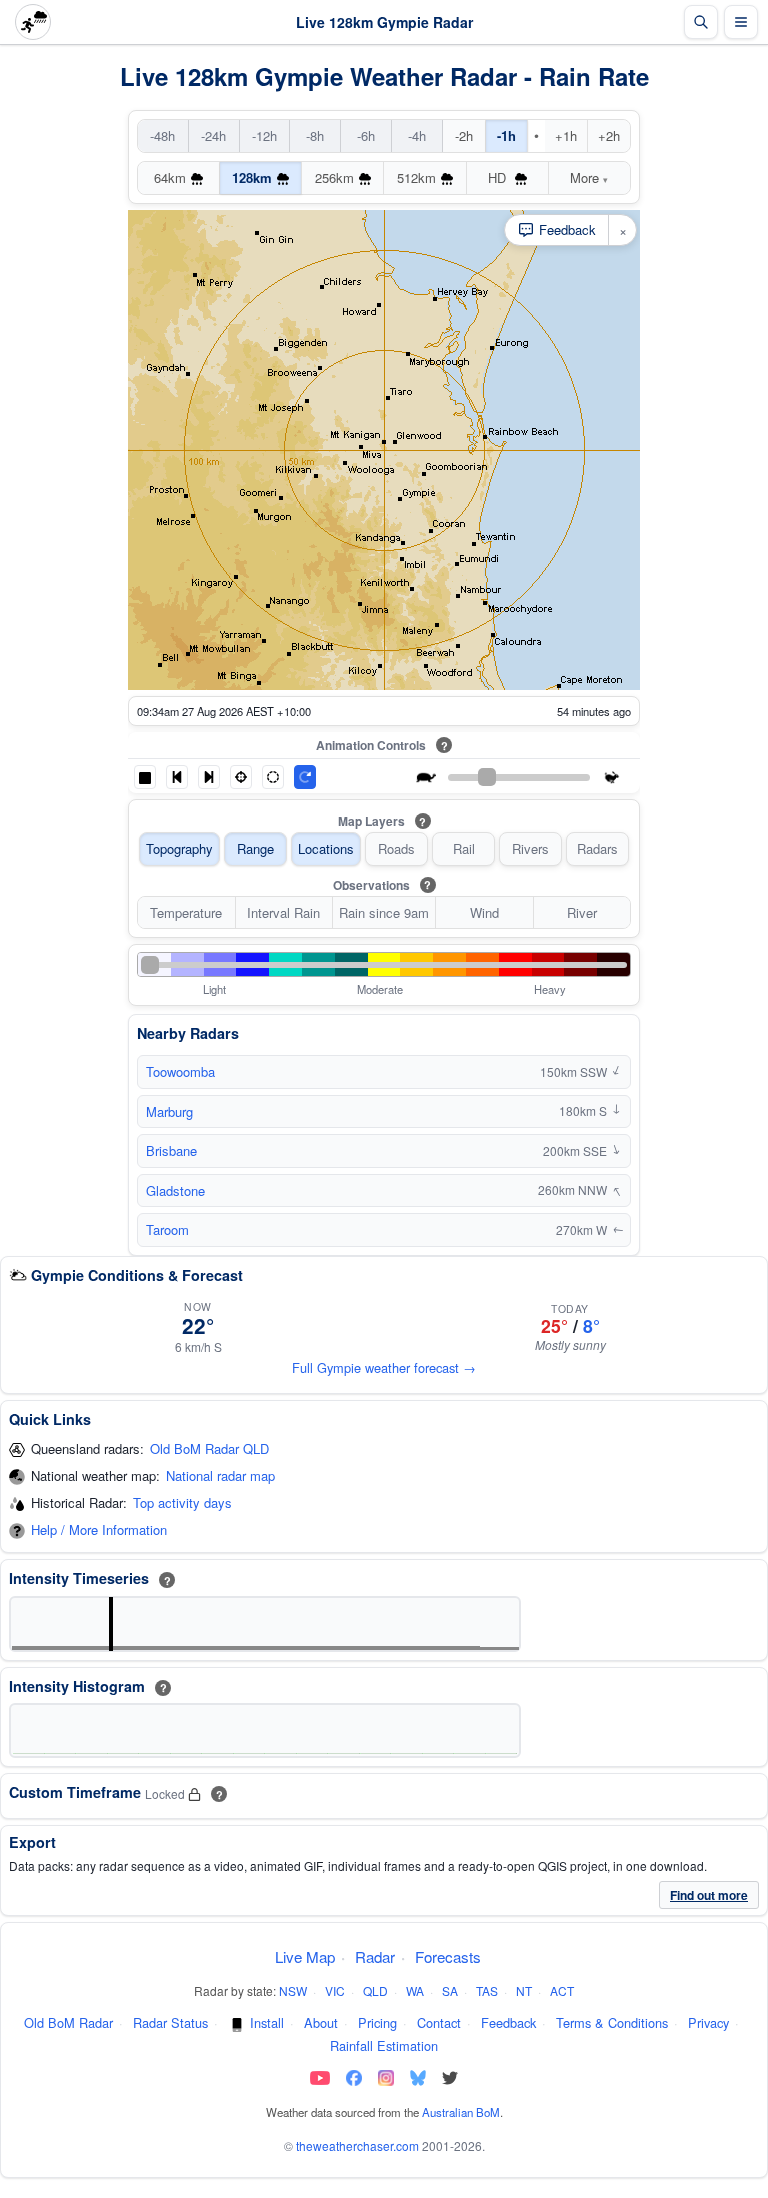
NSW (293, 1990)
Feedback (508, 2022)
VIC (335, 1990)
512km (416, 177)
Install (267, 2022)
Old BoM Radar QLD (209, 1449)
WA (415, 1990)
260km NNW (580, 1190)
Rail (464, 848)
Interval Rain (283, 912)
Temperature (186, 912)
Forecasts (448, 1956)
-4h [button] (417, 135)
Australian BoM (461, 2112)
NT (524, 1990)
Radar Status (170, 2022)
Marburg (169, 1111)
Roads (396, 848)
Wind (484, 912)
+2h (609, 135)
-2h (464, 135)
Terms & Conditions (612, 2022)
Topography (179, 848)
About (321, 2022)
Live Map (305, 1956)
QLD (375, 1990)
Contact (439, 2022)
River (582, 912)
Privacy (708, 2022)
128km (252, 177)
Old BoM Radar (68, 2022)
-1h (506, 135)
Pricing (377, 2022)
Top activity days (182, 1503)
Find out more (709, 1895)
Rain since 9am (384, 912)
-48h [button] (162, 135)
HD (499, 177)
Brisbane (171, 1150)
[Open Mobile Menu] (741, 22)
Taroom (167, 1229)
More (589, 177)
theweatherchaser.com (357, 2145)
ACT (562, 1990)
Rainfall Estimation (384, 2045)
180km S (590, 1111)
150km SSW (581, 1072)
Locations (326, 848)
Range (255, 848)
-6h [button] (366, 135)
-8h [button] (315, 135)
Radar (375, 1956)
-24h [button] (213, 135)
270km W (589, 1229)
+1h (566, 135)
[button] (145, 777)
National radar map (220, 1476)
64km (170, 177)
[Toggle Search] (701, 22)
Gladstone (175, 1190)
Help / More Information (99, 1530)
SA (450, 1990)
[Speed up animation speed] (612, 777)
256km (334, 177)
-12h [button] (264, 135)
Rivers (530, 848)
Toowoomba (180, 1071)
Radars (597, 848)
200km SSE (582, 1151)
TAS (487, 1990)
